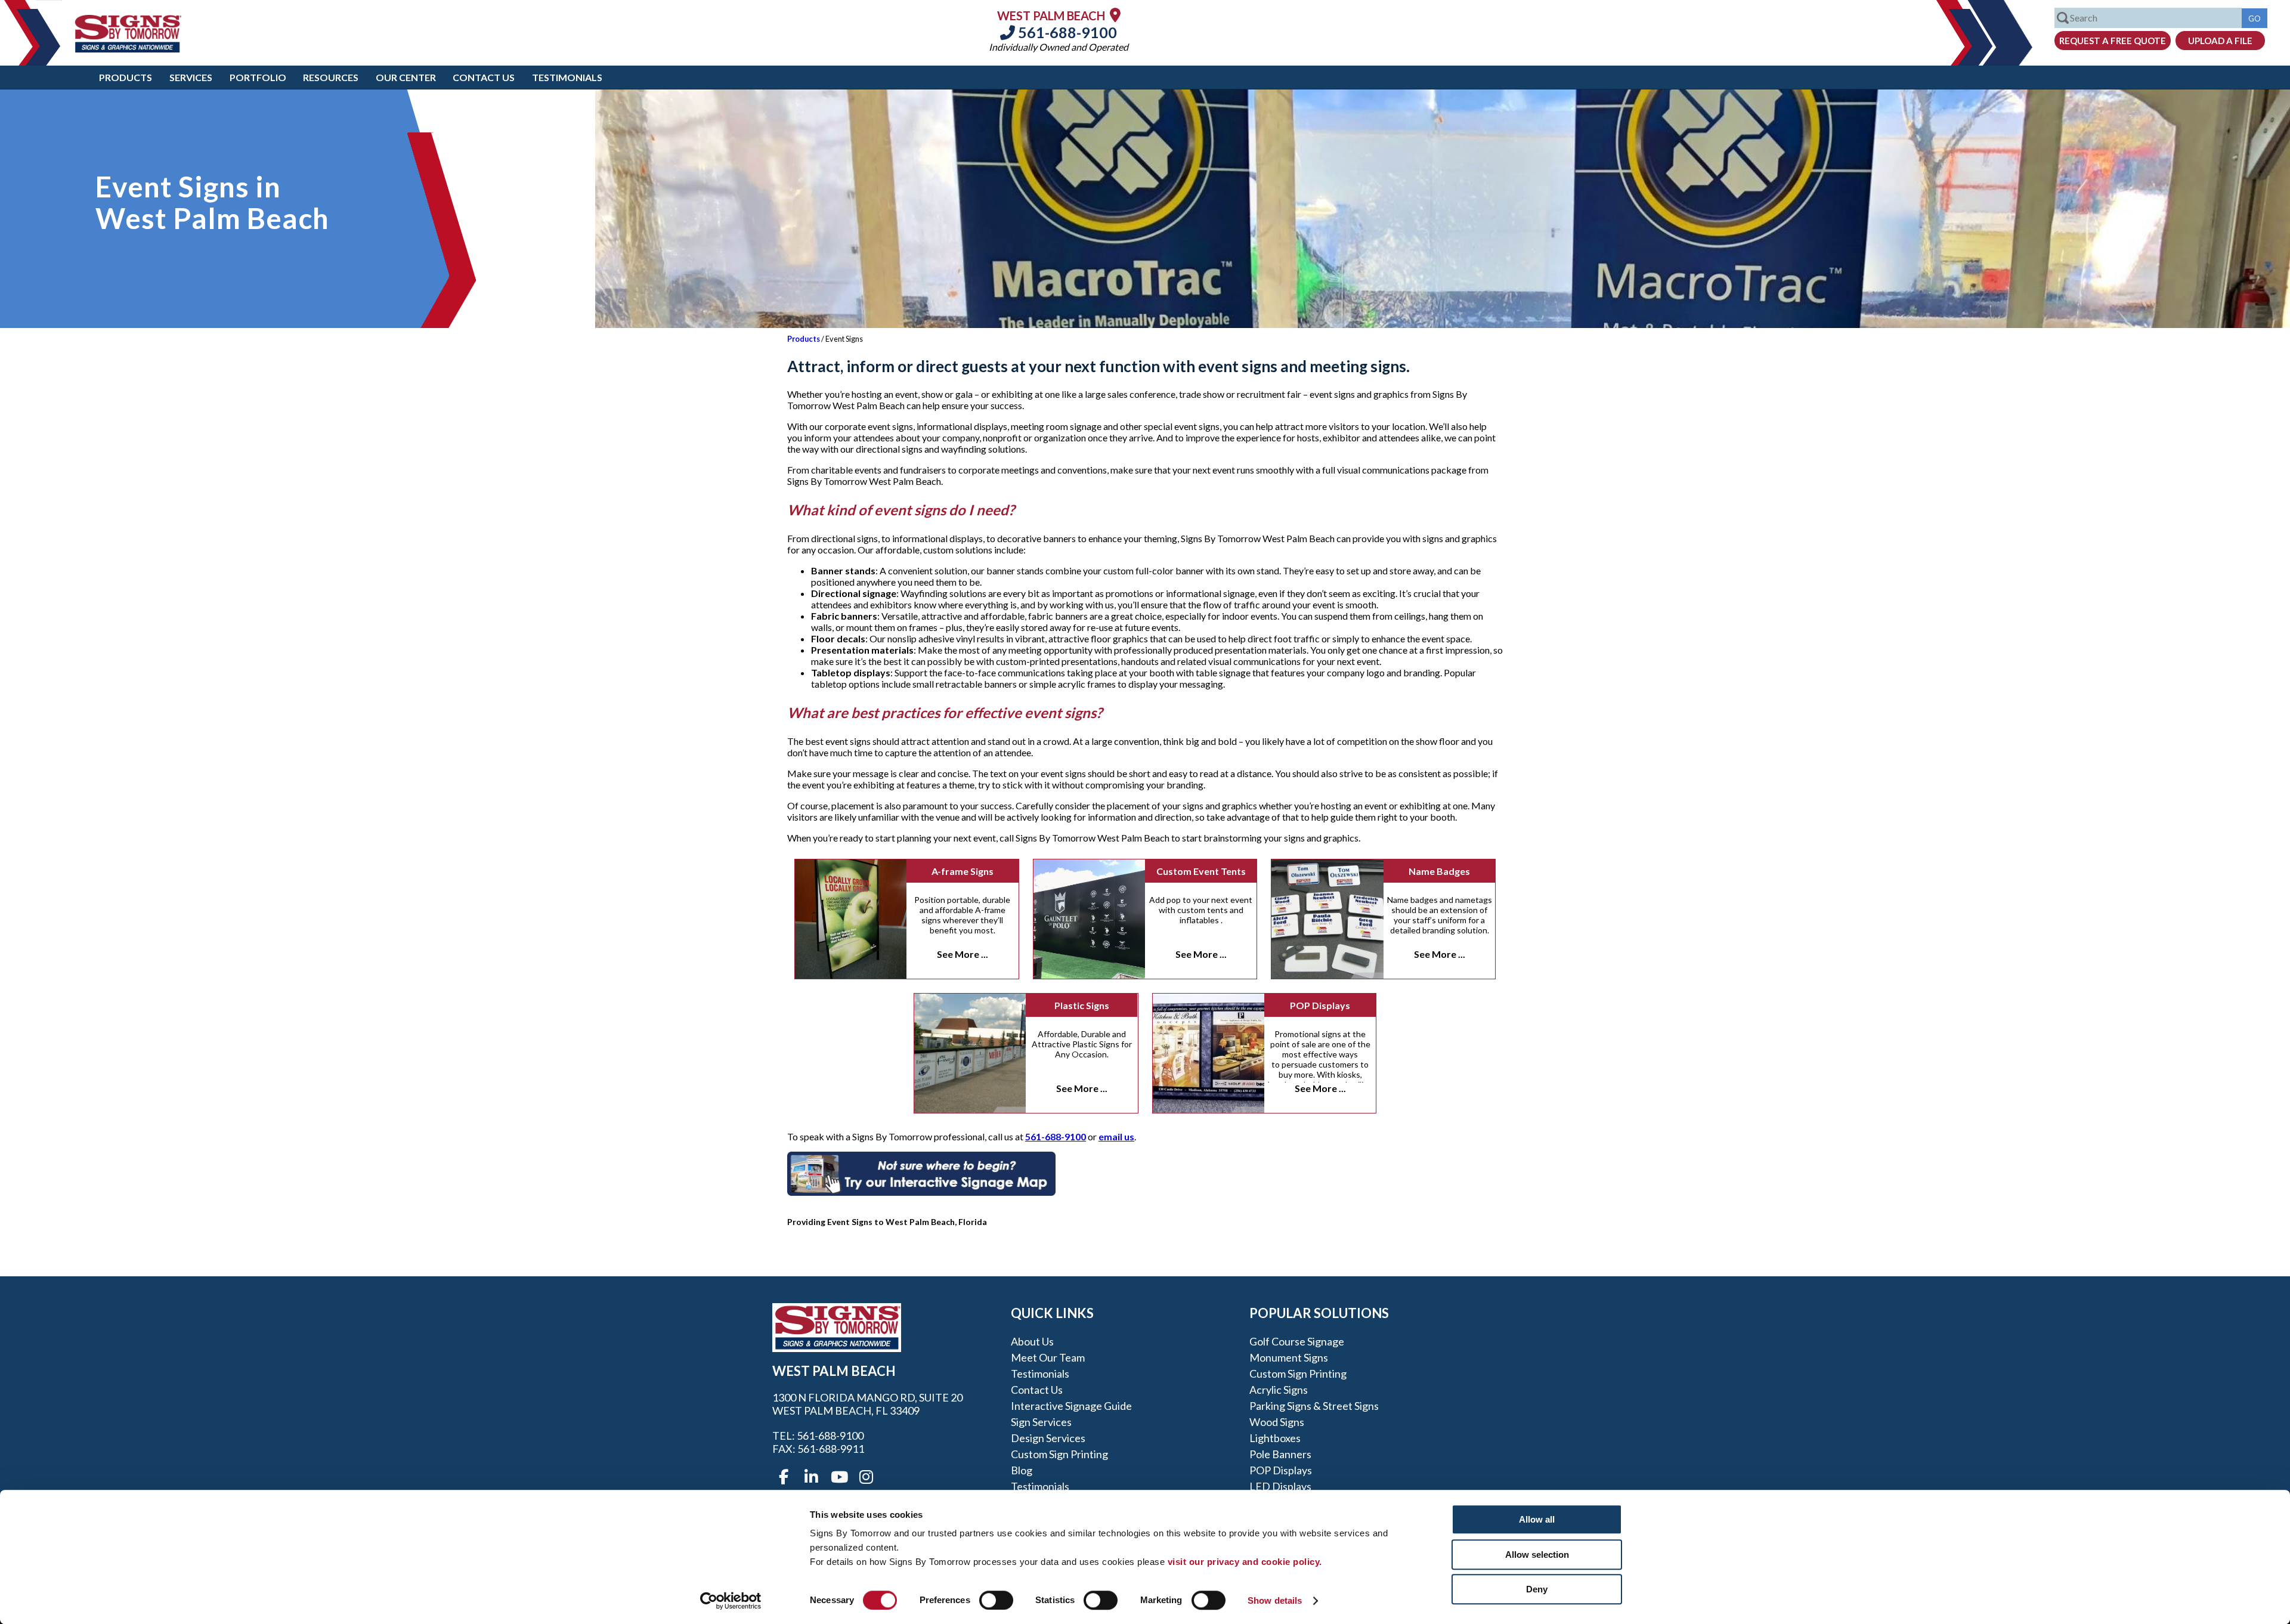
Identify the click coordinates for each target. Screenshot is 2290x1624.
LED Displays (1280, 1486)
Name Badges (1439, 871)
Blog (1022, 1470)
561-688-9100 (1066, 32)
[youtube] (838, 1477)
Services (191, 77)
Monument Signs (1289, 1357)
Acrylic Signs (1279, 1390)
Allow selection (1537, 1555)
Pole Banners (1280, 1454)
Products (126, 77)
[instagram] (866, 1477)
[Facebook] (784, 1477)
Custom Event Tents (1201, 871)
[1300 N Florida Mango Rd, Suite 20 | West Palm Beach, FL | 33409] (1115, 15)
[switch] (996, 1600)
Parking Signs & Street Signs (1314, 1406)
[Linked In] (811, 1477)
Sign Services (1041, 1422)
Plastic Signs (1082, 1005)
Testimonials (567, 77)
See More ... (963, 954)
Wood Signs (1277, 1422)
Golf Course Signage (1297, 1341)
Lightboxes (1275, 1438)
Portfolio (258, 77)
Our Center (406, 77)
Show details (1275, 1600)
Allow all (1537, 1519)
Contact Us (484, 77)
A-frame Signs (963, 871)
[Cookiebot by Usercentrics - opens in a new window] (731, 1601)
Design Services (1048, 1438)
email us (1116, 1136)
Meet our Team (1048, 1357)
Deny (1537, 1589)
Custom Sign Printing (1059, 1454)
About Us (1032, 1341)
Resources (331, 77)
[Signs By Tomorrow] (128, 49)
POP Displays (1320, 1005)
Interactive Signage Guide (1071, 1406)
